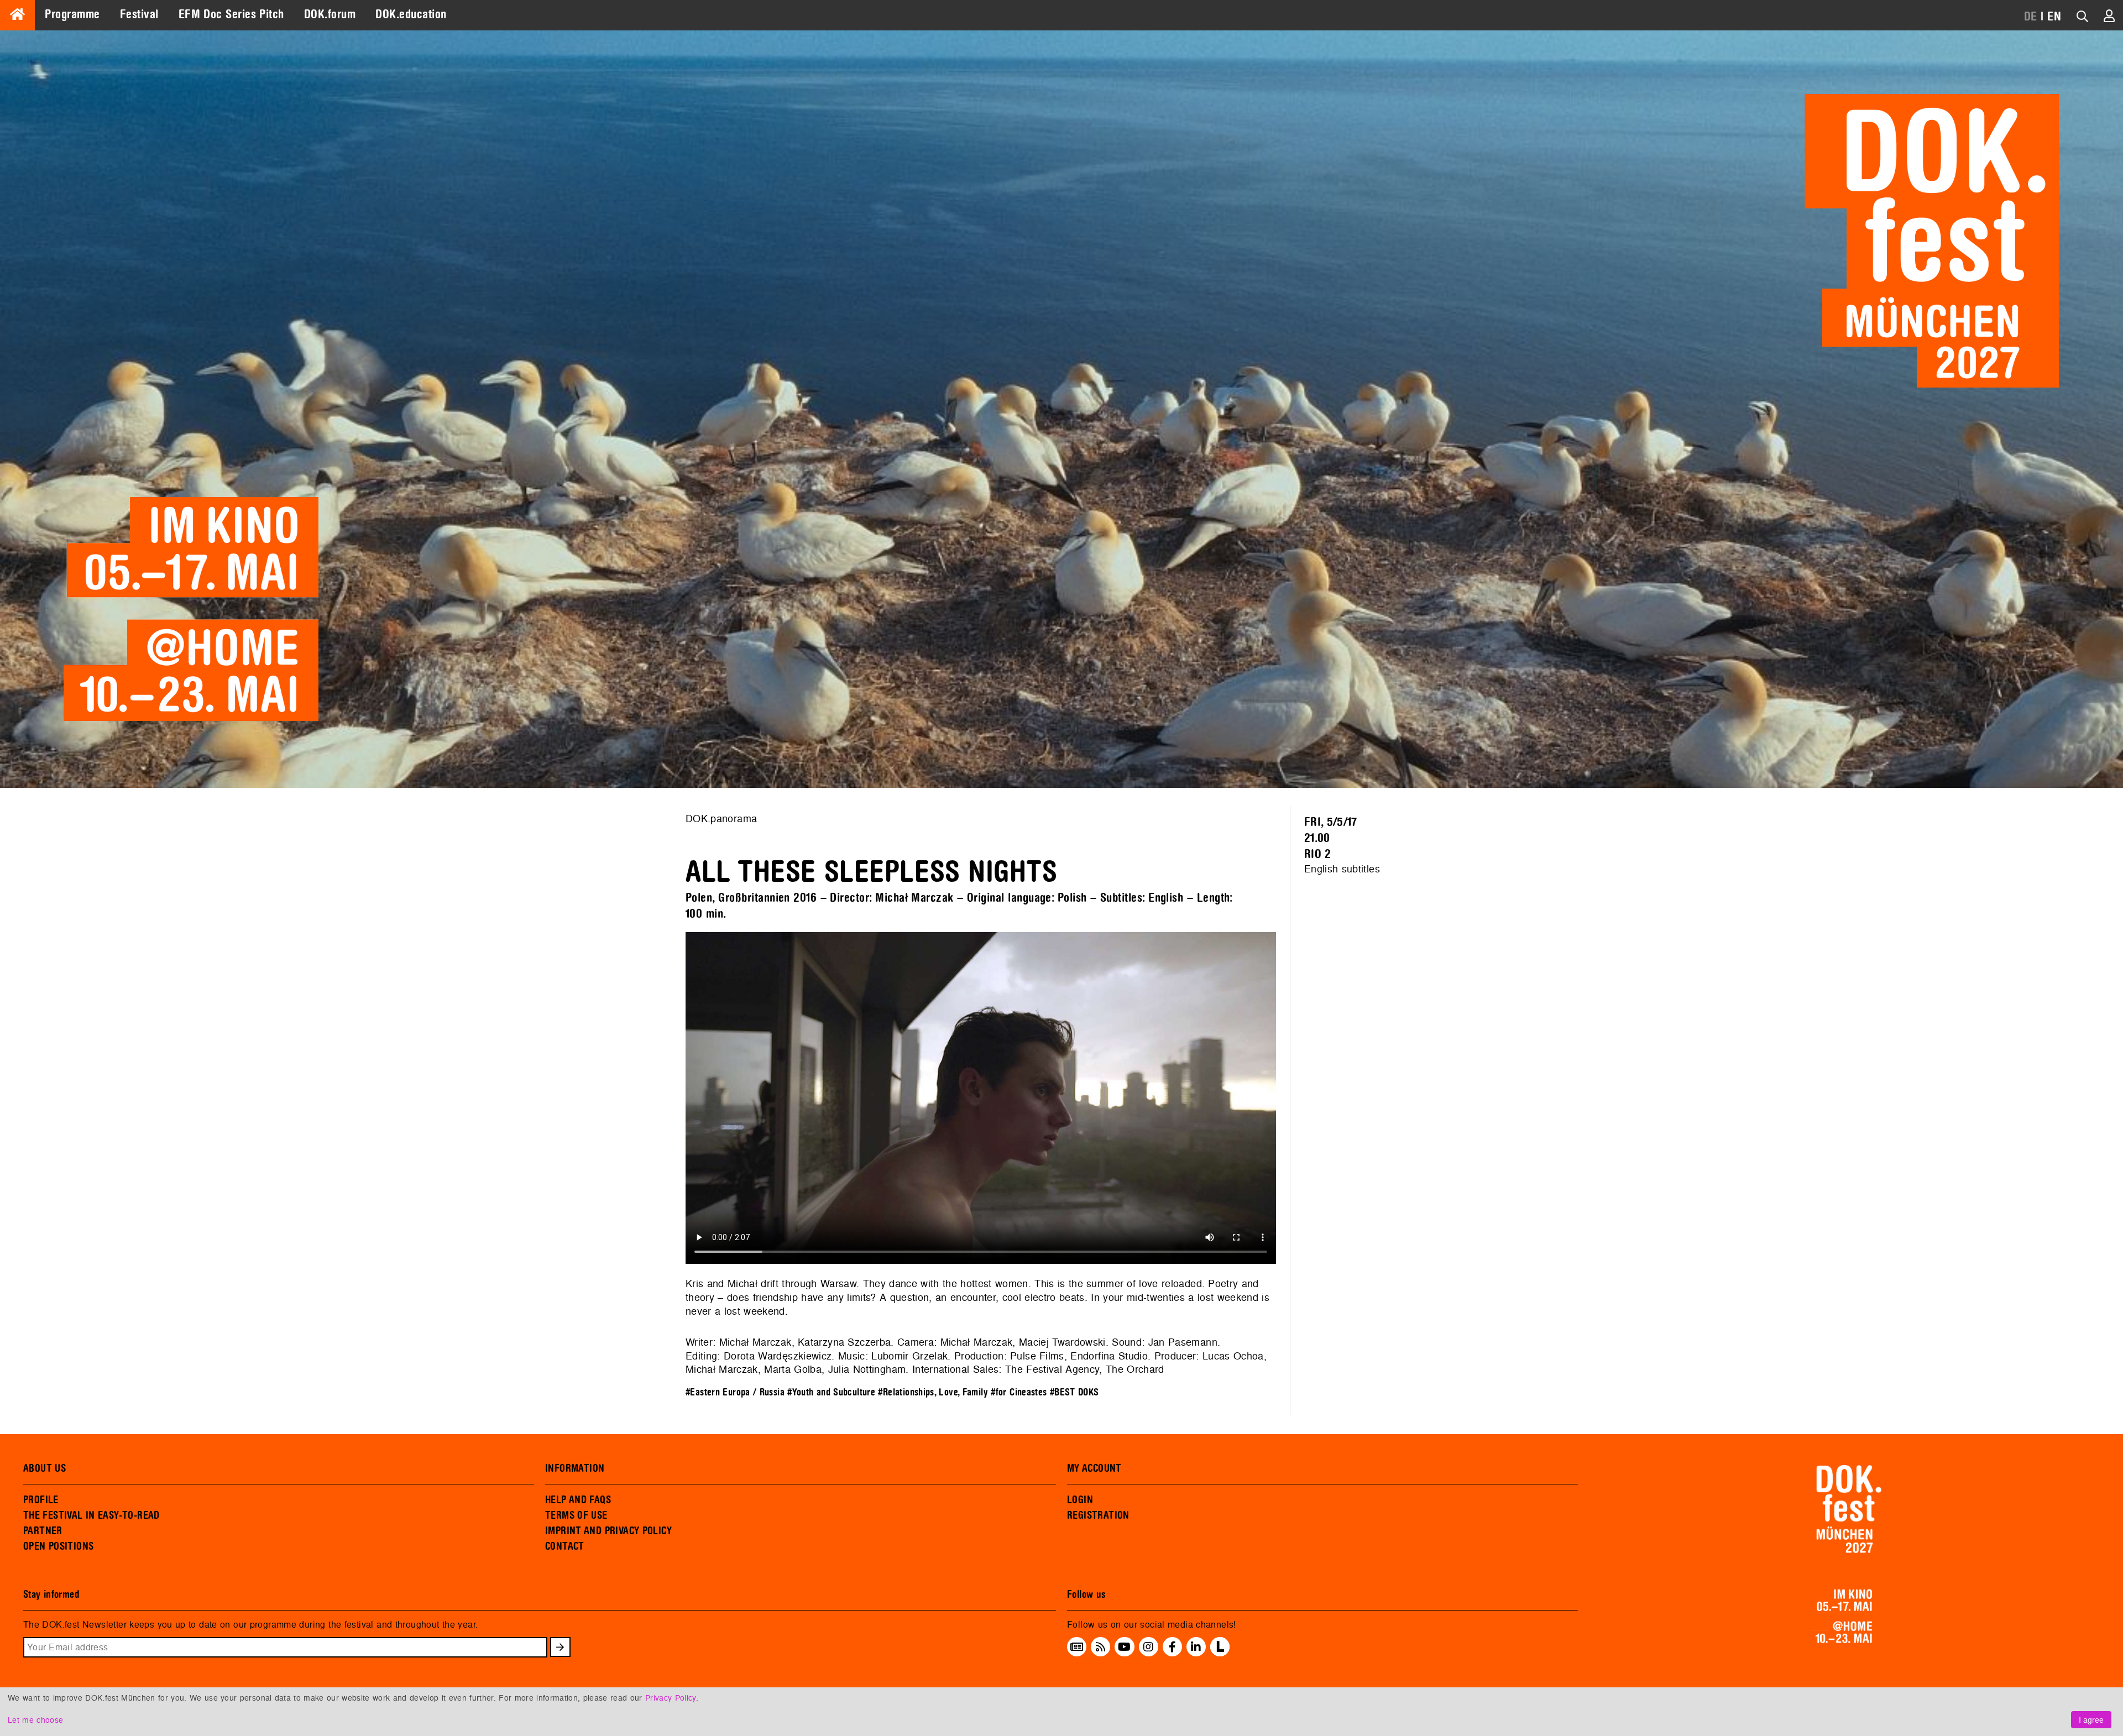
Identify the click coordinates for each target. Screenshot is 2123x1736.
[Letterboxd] (1220, 1653)
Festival (139, 14)
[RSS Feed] (1101, 1647)
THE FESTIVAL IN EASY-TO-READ (91, 1515)
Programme (72, 14)
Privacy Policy (671, 1698)
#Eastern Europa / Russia (735, 1392)
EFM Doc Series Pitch (231, 14)
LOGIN (1080, 1500)
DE (2031, 17)
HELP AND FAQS (578, 1500)
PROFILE (41, 1500)
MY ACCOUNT (1094, 1468)
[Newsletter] (1077, 1647)
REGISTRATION (1098, 1515)
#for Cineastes (1019, 1392)
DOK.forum (330, 14)
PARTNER (43, 1531)
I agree (2091, 1720)
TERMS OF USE (576, 1515)
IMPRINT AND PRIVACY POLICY (608, 1531)
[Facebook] (1172, 1647)
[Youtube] (1124, 1647)
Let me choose (35, 1720)
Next (1293, 1100)
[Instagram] (1148, 1647)
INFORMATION (575, 1468)
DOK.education (411, 14)
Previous (669, 1100)
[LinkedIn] (1196, 1647)
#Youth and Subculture (831, 1392)
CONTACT (565, 1546)
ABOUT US (45, 1468)
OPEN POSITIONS (58, 1546)
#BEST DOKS (1074, 1392)
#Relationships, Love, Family (933, 1392)
